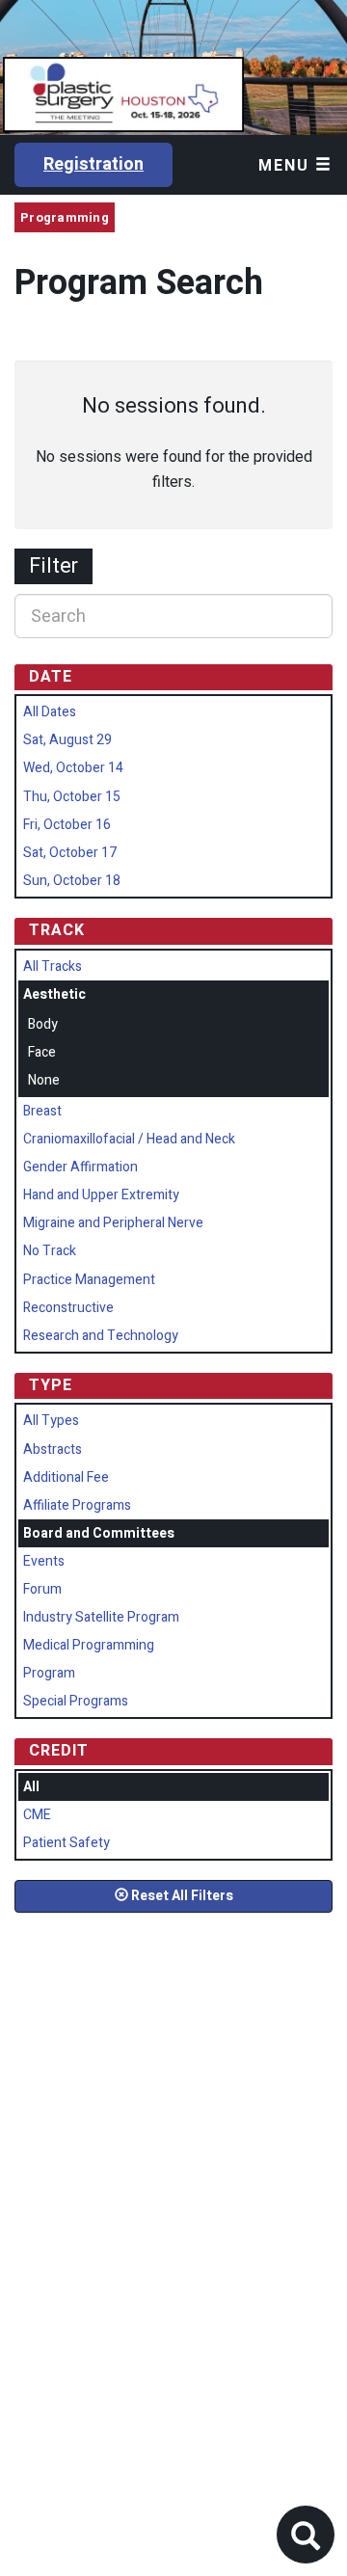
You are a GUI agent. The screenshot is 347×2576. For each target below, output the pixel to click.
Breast (42, 1111)
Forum (42, 1589)
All (31, 1787)
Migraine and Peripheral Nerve (113, 1223)
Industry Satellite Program (101, 1617)
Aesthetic (54, 994)
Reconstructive (68, 1308)
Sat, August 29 (67, 740)
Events (44, 1561)
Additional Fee (66, 1477)
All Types (51, 1421)
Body (43, 1024)
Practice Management (89, 1280)
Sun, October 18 (72, 881)
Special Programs (76, 1701)
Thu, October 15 (72, 797)
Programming (65, 217)
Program (49, 1673)
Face (42, 1052)
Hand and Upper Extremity (101, 1195)
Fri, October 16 (67, 825)
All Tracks (53, 966)
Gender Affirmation (80, 1167)
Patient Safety (67, 1843)
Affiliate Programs (77, 1505)
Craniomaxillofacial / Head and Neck (129, 1139)
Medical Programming (89, 1645)
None (44, 1080)
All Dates (50, 712)
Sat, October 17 (70, 853)
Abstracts (53, 1449)
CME (37, 1815)
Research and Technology (101, 1336)
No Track (50, 1251)
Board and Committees (99, 1533)
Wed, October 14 (73, 768)
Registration (93, 164)
